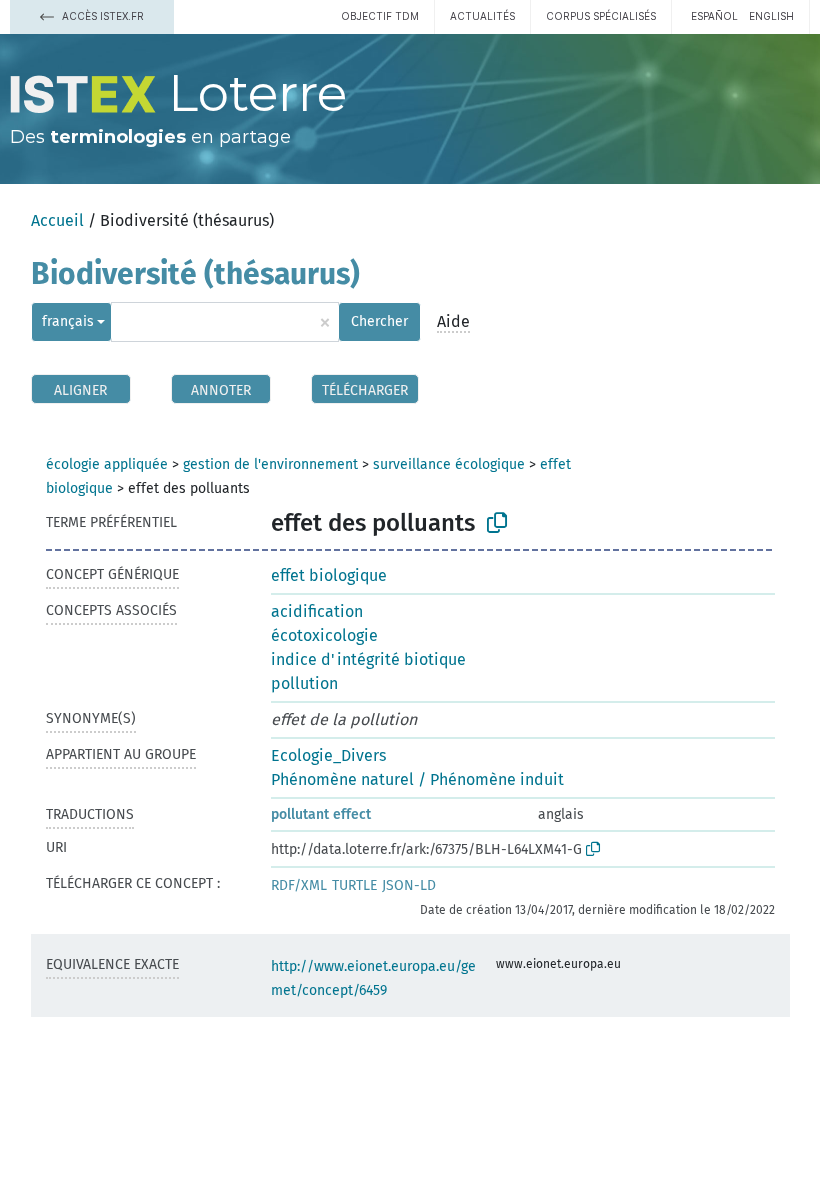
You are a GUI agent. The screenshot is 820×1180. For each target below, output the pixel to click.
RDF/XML (299, 885)
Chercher (379, 321)
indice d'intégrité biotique (368, 659)
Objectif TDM (380, 16)
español (714, 16)
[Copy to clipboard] (497, 523)
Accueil (57, 220)
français (68, 321)
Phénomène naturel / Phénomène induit (417, 779)
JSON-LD (409, 885)
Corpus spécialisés (601, 16)
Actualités (482, 16)
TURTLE (354, 885)
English (771, 16)
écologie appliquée (107, 464)
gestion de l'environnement (270, 464)
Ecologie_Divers (328, 755)
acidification (317, 611)
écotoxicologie (324, 635)
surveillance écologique (449, 464)
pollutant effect (321, 814)
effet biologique (329, 575)
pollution (304, 683)
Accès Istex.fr (101, 16)
